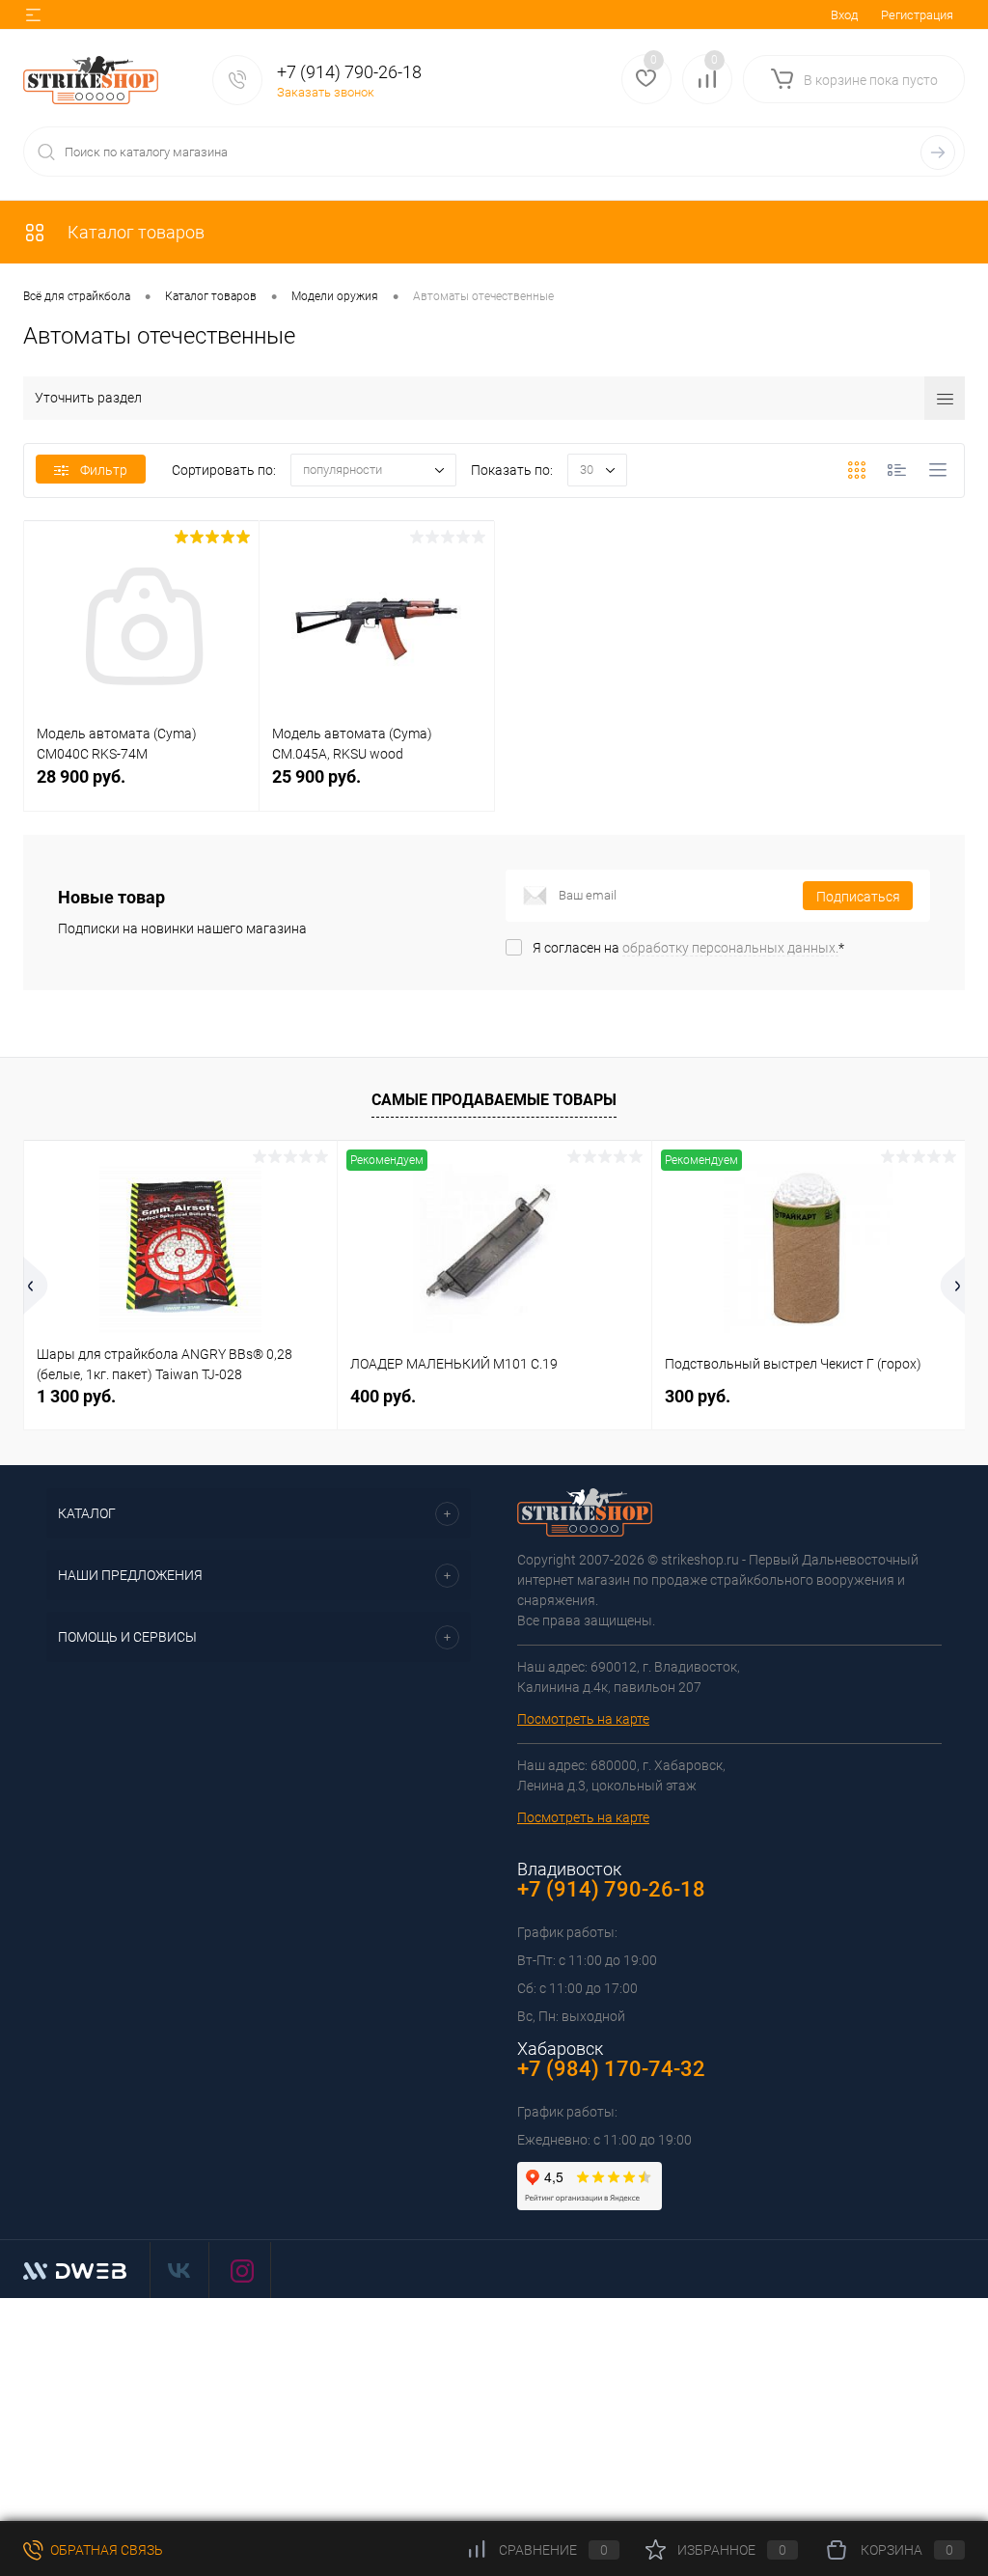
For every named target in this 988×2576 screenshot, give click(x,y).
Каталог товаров (134, 232)
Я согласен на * (688, 948)
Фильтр (104, 470)
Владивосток (569, 1869)
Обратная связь (105, 2550)
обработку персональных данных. (730, 948)
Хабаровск (560, 2049)
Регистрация (917, 15)
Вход (844, 15)
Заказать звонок (326, 92)
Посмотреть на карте (583, 1719)
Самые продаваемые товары (494, 1100)
